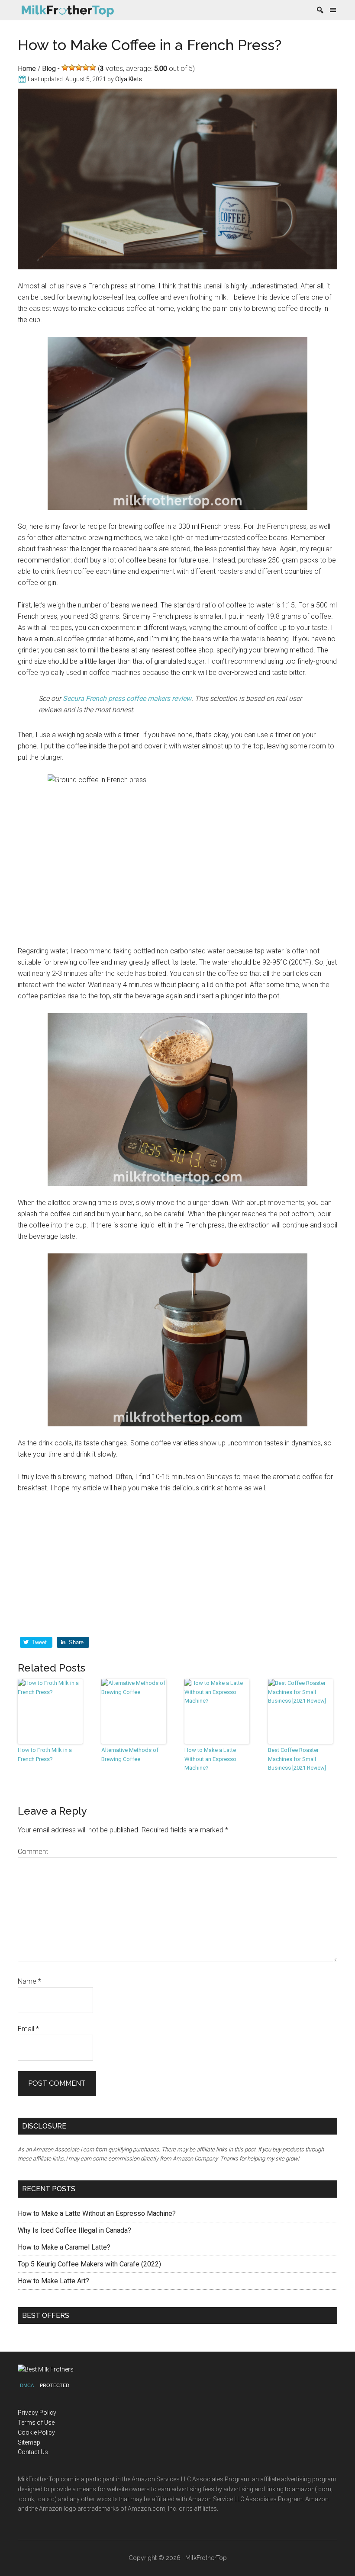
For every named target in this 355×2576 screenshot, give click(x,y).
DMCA (27, 2385)
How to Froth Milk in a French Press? (45, 1755)
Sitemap (29, 2442)
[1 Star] (65, 67)
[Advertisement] (177, 1566)
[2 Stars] (72, 67)
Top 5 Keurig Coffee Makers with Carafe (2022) (89, 2264)
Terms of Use (36, 2423)
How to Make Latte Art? (53, 2281)
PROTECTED (55, 2385)
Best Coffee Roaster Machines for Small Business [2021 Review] (297, 1759)
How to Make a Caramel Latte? (64, 2247)
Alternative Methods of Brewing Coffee (130, 1755)
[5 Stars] (93, 67)
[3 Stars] (79, 67)
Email (28, 2029)
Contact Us (33, 2452)
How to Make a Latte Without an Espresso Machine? (210, 1759)
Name (29, 1981)
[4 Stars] (86, 67)
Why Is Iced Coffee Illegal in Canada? (74, 2230)
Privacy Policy (37, 2413)
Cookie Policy (36, 2432)
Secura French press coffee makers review (127, 698)
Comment (33, 1852)
